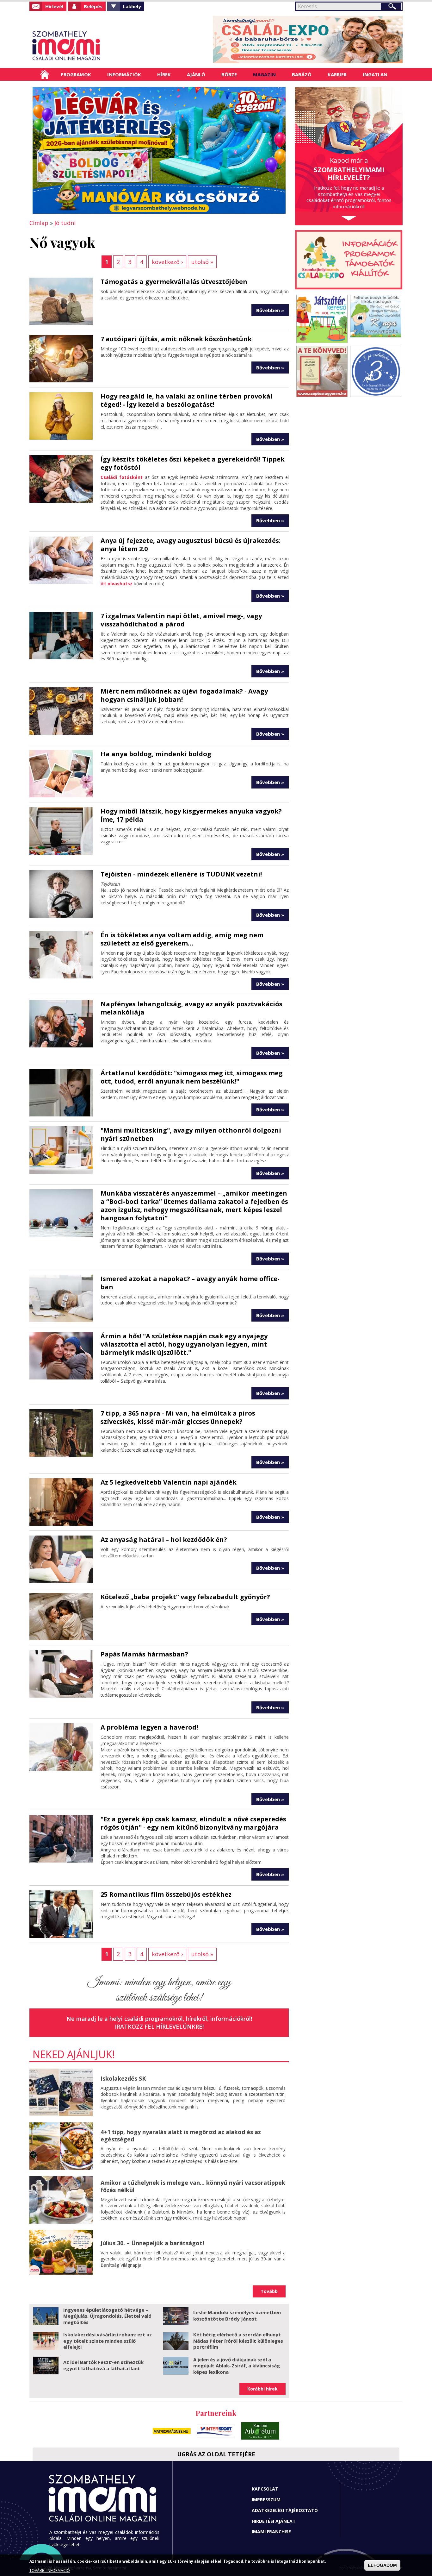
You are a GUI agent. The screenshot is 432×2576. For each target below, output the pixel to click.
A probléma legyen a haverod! (149, 1727)
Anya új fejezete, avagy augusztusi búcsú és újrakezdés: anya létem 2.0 (191, 545)
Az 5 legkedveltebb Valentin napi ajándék (169, 1482)
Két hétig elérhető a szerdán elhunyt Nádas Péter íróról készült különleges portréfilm (238, 2341)
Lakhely (132, 6)
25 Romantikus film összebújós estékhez (166, 1894)
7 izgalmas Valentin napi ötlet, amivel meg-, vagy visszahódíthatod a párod (181, 620)
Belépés (93, 6)
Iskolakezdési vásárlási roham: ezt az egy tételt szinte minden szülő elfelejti (108, 2341)
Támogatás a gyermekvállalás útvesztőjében (174, 282)
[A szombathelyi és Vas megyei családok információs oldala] (87, 46)
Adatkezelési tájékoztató (285, 2510)
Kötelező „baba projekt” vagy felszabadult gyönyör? (185, 1597)
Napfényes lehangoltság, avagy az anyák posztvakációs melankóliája (191, 1008)
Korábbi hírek (262, 2389)
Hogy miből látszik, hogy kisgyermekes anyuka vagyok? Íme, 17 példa (191, 815)
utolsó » (202, 262)
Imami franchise (271, 2532)
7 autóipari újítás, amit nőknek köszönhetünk (176, 339)
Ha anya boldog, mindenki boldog (156, 754)
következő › (167, 262)
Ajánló (196, 74)
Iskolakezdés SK (123, 2078)
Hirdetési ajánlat (274, 2521)
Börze (229, 74)
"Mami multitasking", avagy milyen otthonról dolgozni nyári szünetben (191, 1134)
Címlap (45, 74)
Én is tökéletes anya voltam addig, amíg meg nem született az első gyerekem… (182, 939)
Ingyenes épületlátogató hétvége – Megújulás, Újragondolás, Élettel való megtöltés (107, 2316)
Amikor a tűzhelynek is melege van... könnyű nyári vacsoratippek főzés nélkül (193, 2186)
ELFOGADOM (382, 2565)
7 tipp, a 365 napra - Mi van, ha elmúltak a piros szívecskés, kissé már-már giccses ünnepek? (178, 1417)
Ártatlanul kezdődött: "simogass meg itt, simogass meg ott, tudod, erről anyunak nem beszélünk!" (192, 1077)
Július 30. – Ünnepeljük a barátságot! (152, 2243)
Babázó (302, 74)
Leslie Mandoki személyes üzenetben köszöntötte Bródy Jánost (237, 2315)
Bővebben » (270, 310)
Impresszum (266, 2500)
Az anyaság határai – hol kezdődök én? (164, 1539)
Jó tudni (65, 223)
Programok (76, 74)
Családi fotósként (123, 477)
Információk (124, 74)
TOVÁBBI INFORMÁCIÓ (50, 2570)
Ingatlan (375, 74)
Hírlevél (54, 6)
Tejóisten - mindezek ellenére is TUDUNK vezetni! (181, 874)
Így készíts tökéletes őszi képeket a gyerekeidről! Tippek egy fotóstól (193, 463)
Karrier (337, 74)
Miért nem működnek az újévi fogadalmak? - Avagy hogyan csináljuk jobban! (184, 695)
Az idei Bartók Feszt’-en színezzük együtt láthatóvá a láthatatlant (103, 2365)
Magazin (264, 74)
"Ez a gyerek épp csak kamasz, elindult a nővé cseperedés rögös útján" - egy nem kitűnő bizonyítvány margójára (193, 1823)
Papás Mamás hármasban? (144, 1654)
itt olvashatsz (117, 584)
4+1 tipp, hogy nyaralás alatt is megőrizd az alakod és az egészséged (181, 2136)
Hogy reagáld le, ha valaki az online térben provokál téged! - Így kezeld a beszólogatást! (187, 400)
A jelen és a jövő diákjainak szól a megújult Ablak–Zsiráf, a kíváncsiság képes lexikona (237, 2366)
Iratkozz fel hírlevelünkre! (159, 2026)
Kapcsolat (265, 2489)
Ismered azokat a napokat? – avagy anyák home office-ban (190, 1283)
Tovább (269, 2291)
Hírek (164, 74)
